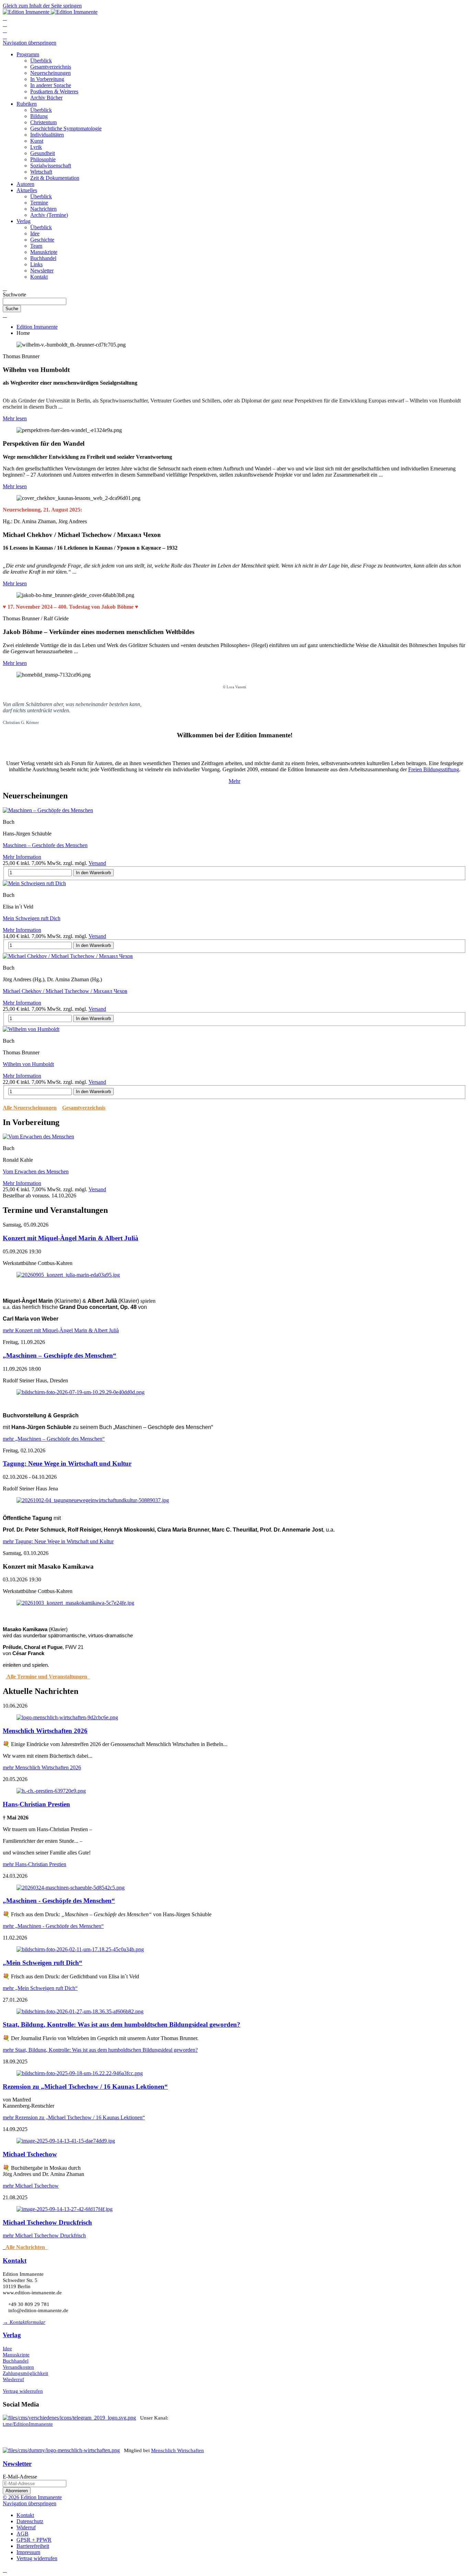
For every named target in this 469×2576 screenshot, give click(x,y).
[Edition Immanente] (50, 12)
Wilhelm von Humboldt (28, 1064)
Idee (7, 2349)
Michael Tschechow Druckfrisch (47, 2222)
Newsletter (17, 2464)
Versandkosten (18, 2367)
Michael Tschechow (30, 2154)
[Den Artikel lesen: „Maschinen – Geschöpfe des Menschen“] (81, 1392)
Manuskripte (16, 2355)
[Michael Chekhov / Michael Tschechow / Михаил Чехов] (68, 956)
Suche (12, 309)
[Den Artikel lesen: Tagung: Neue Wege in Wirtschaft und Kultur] (93, 1500)
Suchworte (14, 295)
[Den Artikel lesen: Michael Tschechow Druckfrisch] (65, 2209)
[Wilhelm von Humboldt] (31, 1029)
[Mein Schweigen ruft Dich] (34, 883)
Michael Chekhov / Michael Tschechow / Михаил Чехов (65, 991)
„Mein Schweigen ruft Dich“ (43, 1963)
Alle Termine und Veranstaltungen (48, 1677)
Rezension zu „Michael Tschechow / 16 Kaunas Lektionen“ (85, 2087)
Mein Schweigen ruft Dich (32, 918)
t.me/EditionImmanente (28, 2424)
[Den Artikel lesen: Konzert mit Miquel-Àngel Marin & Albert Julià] (68, 1275)
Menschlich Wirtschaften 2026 (45, 1731)
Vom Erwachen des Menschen (36, 1172)
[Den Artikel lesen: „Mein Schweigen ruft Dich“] (80, 1949)
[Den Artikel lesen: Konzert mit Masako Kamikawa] (75, 1603)
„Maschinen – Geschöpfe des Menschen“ (60, 1355)
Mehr (235, 781)
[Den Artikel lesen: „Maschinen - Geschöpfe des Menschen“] (71, 1888)
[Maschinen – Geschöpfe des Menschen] (48, 810)
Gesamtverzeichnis (84, 1108)
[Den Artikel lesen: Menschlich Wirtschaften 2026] (67, 1717)
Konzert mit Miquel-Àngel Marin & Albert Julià (71, 1238)
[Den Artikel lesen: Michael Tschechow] (66, 2141)
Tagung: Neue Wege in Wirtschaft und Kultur (67, 1463)
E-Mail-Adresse (20, 2477)
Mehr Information (22, 857)
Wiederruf (13, 2379)
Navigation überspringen (30, 43)
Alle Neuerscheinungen (30, 1108)
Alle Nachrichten (27, 2247)
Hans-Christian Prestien (36, 1804)
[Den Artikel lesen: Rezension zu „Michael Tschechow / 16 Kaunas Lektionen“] (80, 2073)
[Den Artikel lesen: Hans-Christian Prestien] (51, 1791)
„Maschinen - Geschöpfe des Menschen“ (59, 1901)
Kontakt (15, 2261)
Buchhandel (16, 2361)
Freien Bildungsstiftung (434, 769)
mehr (61, 1330)
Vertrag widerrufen (23, 2391)
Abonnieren (17, 2491)
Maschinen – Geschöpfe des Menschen (45, 845)
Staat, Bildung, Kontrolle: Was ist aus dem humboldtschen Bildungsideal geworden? (122, 2024)
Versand (97, 863)
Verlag (12, 2335)
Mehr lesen (15, 418)
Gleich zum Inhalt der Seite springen (42, 6)
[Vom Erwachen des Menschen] (38, 1137)
